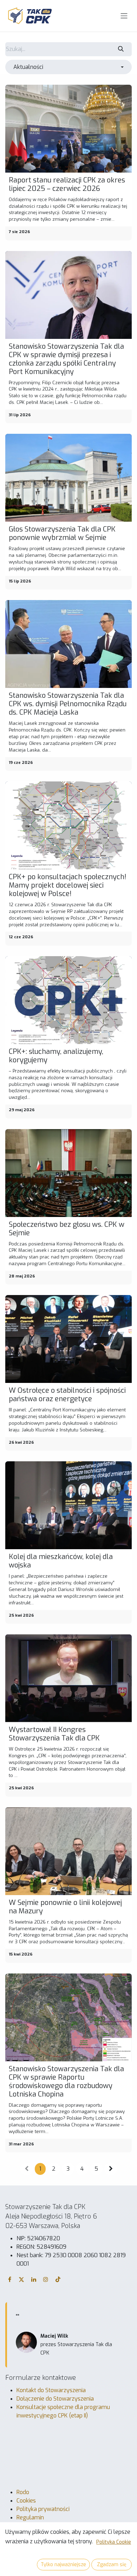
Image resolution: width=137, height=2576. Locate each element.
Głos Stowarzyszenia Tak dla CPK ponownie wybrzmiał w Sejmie (62, 534)
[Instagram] (46, 2279)
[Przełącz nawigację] (124, 16)
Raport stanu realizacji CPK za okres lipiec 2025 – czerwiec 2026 (67, 185)
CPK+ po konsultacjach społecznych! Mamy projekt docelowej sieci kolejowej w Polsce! (68, 885)
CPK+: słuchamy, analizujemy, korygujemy (56, 1056)
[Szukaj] (121, 49)
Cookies (26, 2501)
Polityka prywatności (43, 2509)
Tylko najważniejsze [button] (63, 2565)
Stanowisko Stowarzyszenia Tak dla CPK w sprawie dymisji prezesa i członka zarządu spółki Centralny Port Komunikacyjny (66, 359)
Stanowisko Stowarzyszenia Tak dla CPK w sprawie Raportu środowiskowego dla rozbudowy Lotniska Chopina (66, 2082)
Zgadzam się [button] (112, 2565)
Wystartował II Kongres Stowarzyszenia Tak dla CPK (54, 1734)
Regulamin (30, 2517)
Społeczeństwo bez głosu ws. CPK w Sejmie (67, 1229)
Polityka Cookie (114, 2542)
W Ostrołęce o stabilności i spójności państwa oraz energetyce (67, 1395)
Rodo (23, 2492)
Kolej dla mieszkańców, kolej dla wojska (61, 1561)
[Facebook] (10, 2279)
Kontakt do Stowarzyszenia (51, 2390)
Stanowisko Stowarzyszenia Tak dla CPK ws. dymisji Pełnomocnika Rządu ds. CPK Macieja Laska (68, 704)
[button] (68, 67)
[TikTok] (58, 2279)
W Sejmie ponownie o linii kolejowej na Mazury (65, 1907)
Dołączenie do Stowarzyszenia (55, 2399)
